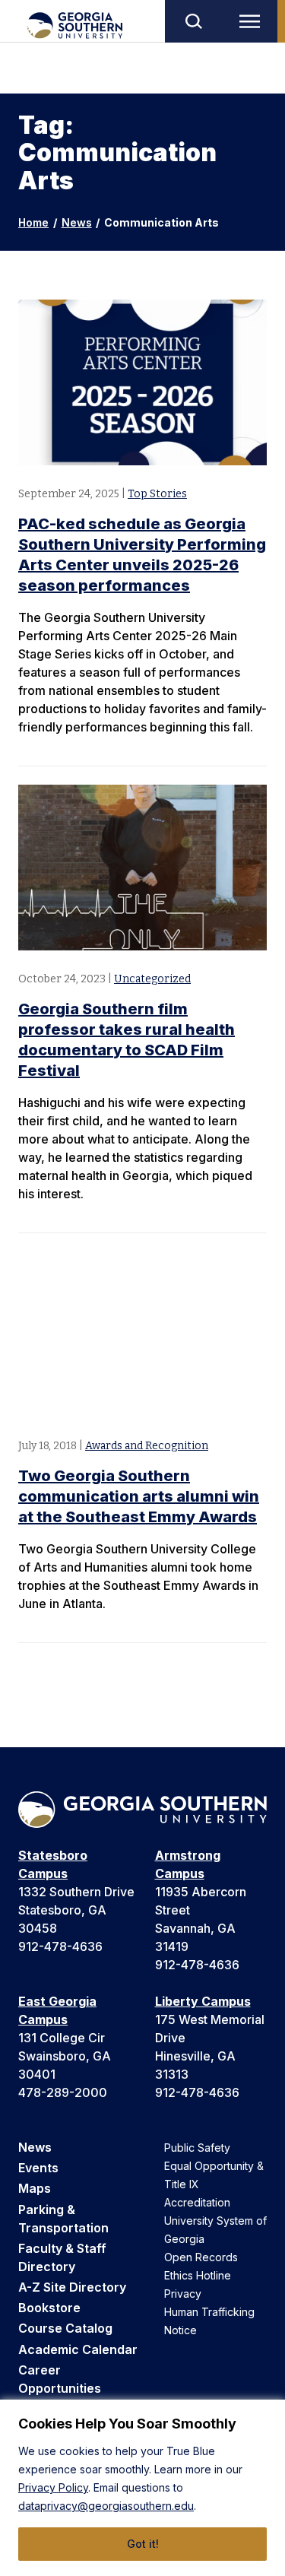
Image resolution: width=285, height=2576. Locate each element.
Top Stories (157, 494)
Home (33, 222)
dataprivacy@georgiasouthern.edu (106, 2506)
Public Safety (197, 2148)
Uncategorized (152, 979)
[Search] (193, 21)
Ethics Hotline (198, 2275)
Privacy (183, 2294)
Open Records (201, 2257)
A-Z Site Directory (72, 2287)
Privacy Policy (53, 2487)
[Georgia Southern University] (74, 25)
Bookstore (49, 2308)
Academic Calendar (78, 2349)
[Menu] (253, 21)
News (77, 222)
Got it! (143, 2544)
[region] (142, 2488)
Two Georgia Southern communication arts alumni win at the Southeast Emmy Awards (139, 1496)
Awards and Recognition (147, 1446)
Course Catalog (65, 2328)
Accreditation (197, 2202)
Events (38, 2168)
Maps (35, 2188)
